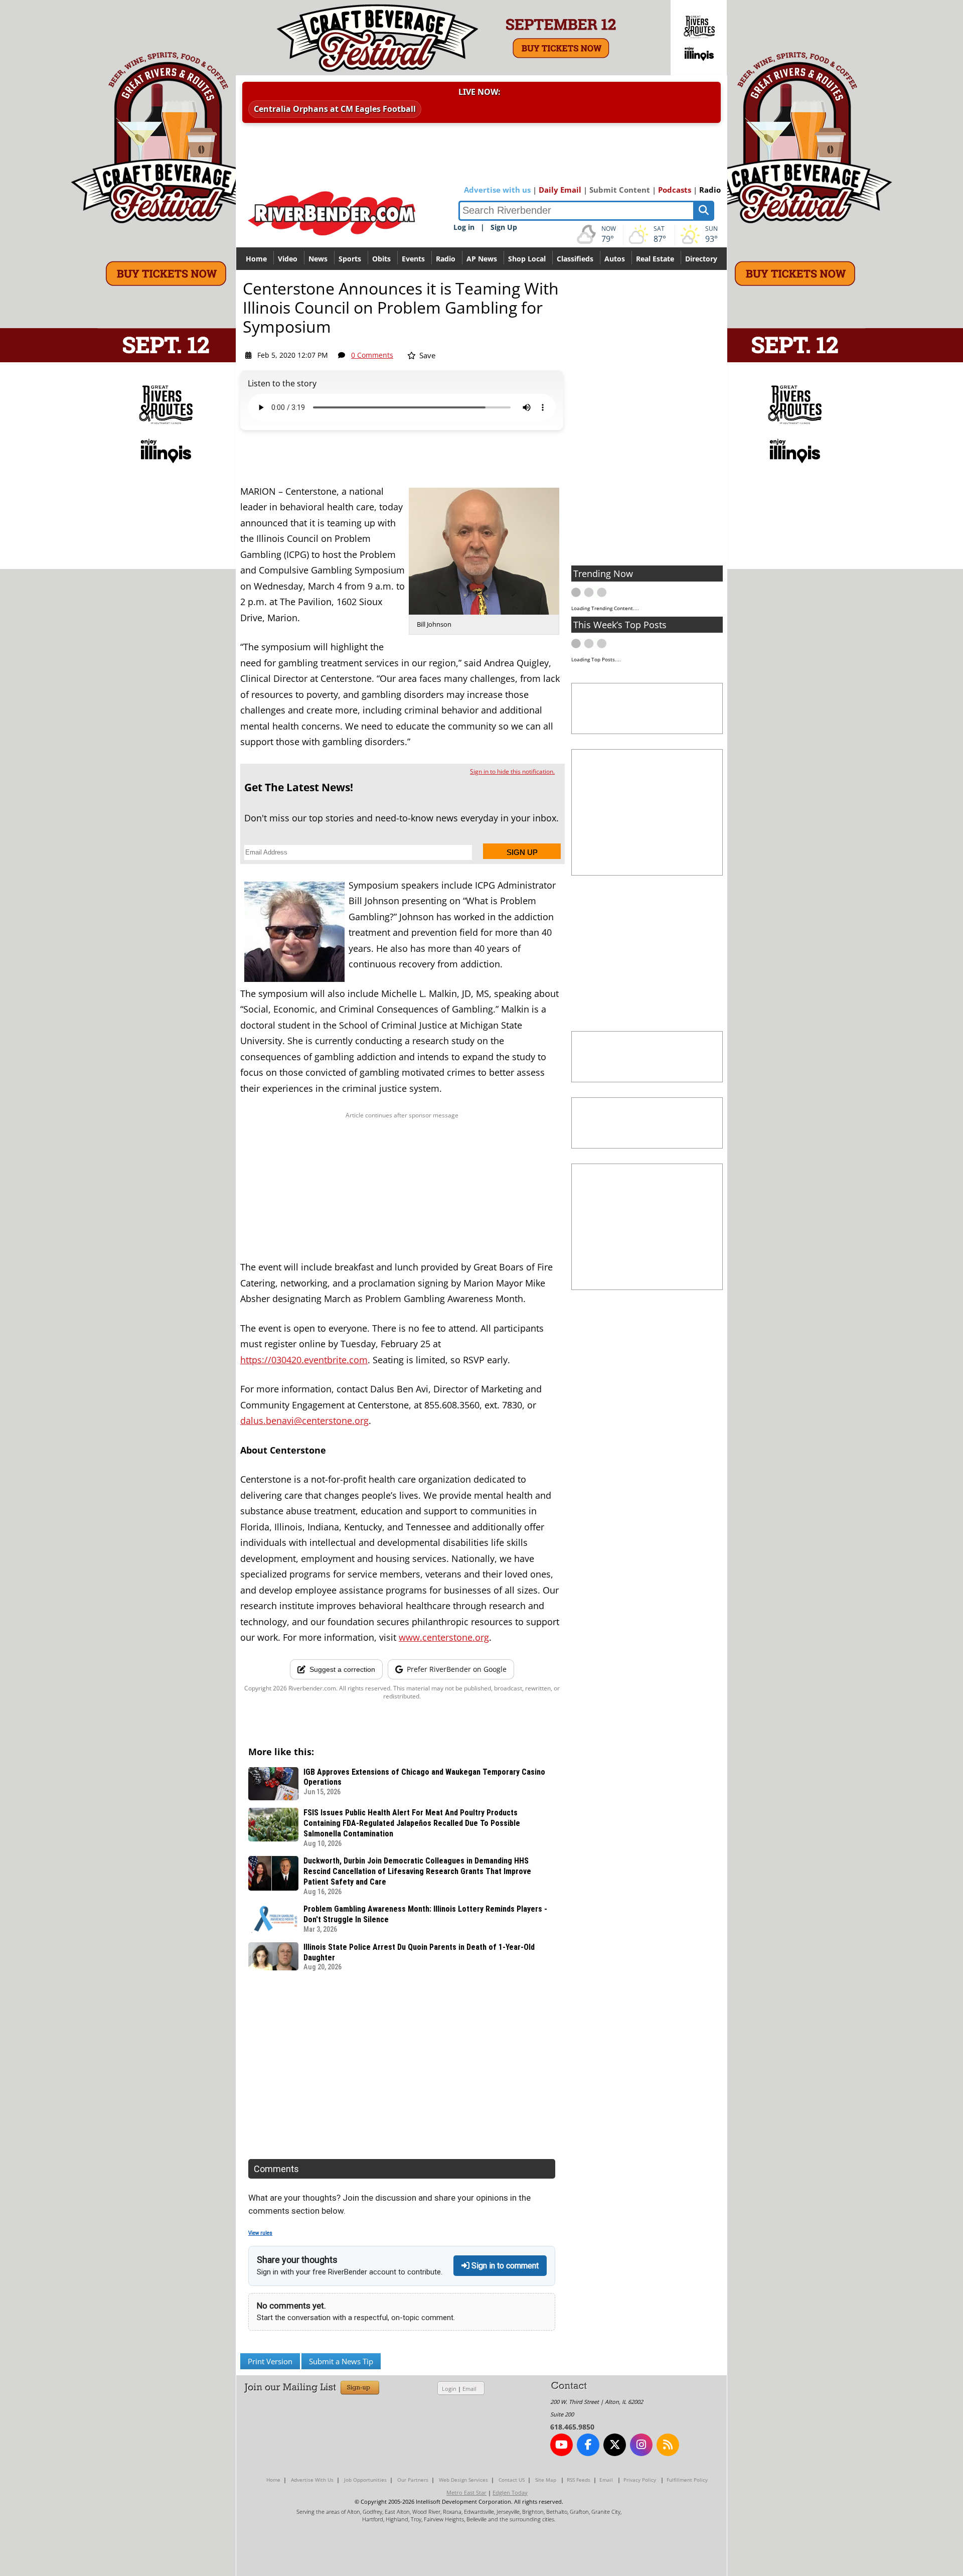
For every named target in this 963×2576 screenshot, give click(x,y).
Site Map (546, 2480)
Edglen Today (510, 2492)
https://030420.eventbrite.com (304, 1360)
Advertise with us (497, 190)
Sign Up (504, 227)
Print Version (270, 2361)
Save (426, 355)
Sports (350, 259)
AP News (482, 259)
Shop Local (527, 259)
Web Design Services (463, 2480)
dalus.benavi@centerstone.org (304, 1420)
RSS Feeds (579, 2480)
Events (413, 259)
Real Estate (655, 259)
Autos (615, 259)
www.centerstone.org (444, 1637)
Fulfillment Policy (687, 2480)
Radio (710, 190)
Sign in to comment (504, 2266)
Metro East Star (466, 2492)
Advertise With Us (312, 2480)
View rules (260, 2233)
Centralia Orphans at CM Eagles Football (335, 109)
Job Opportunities (365, 2480)
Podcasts (675, 190)
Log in (464, 227)
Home (256, 259)
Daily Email (560, 190)
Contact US (512, 2480)
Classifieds (575, 259)
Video (288, 259)
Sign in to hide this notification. (512, 771)
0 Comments (372, 355)
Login (449, 2389)
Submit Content (620, 190)
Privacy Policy (640, 2480)
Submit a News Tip (341, 2361)
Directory (701, 259)
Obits (381, 259)
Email (469, 2389)
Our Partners (413, 2480)
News (318, 259)
